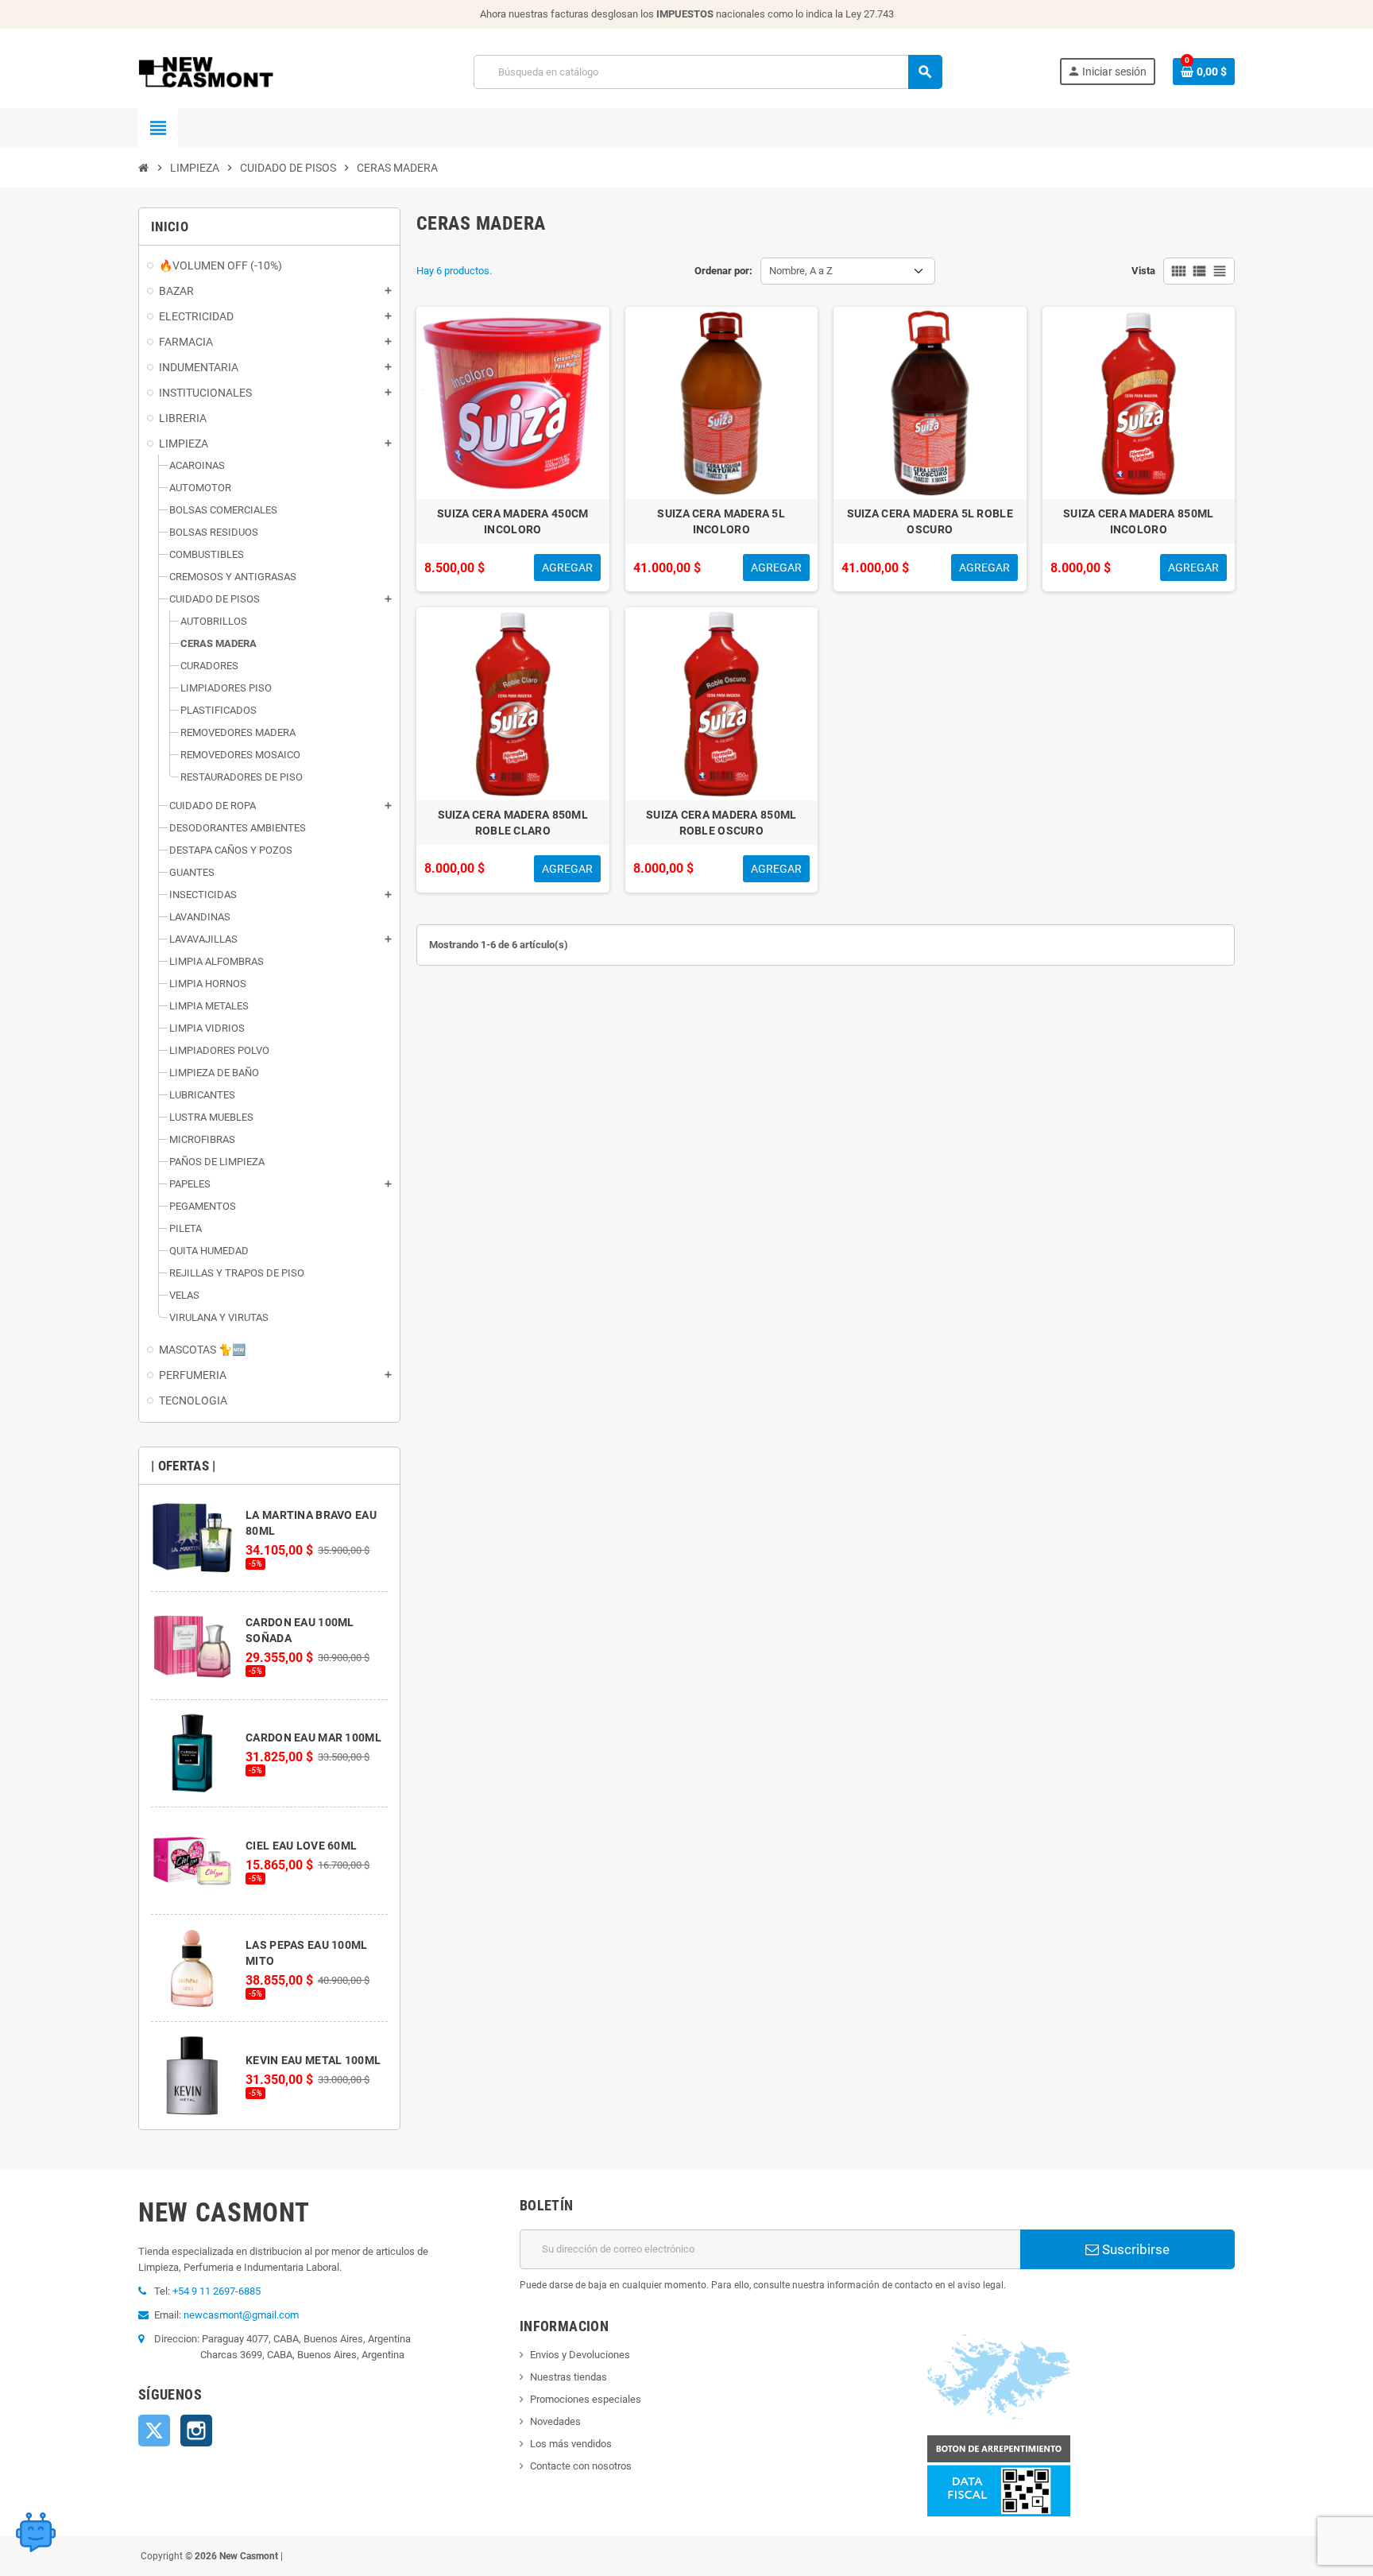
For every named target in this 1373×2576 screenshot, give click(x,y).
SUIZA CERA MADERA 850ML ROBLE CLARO (513, 823)
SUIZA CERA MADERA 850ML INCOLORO (1138, 521)
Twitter (154, 2431)
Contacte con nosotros (581, 2466)
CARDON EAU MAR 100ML (313, 1737)
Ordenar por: (723, 271)
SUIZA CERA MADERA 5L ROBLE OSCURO (930, 521)
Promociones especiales (586, 2399)
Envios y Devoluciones (580, 2355)
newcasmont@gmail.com (241, 2315)
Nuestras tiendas (569, 2377)
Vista (1143, 271)
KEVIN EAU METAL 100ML (313, 2060)
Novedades (555, 2421)
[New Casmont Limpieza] (248, 71)
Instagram (196, 2431)
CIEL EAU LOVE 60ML (301, 1846)
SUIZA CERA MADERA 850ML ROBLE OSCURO (721, 823)
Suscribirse (1134, 2249)
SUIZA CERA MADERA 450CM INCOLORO (512, 521)
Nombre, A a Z (801, 271)
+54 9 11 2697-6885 (217, 2291)
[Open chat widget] (36, 2532)
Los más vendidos (571, 2444)
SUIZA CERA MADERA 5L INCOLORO (721, 521)
